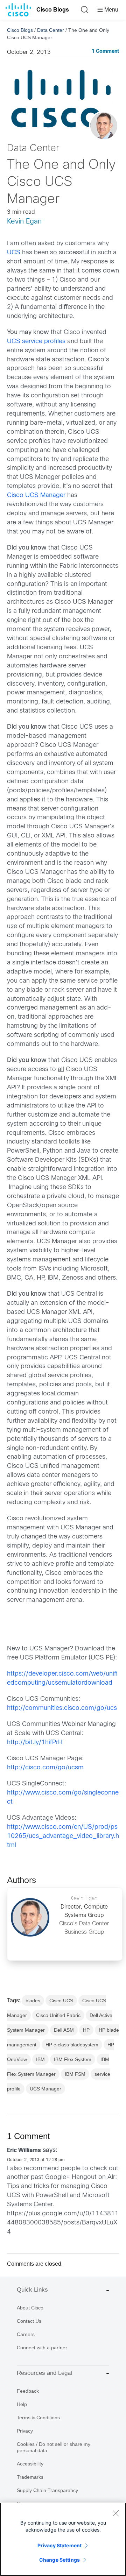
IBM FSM (75, 2074)
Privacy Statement (59, 2545)
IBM (40, 2059)
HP (86, 2030)
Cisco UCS (61, 2001)
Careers (26, 2334)
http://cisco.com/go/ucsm (45, 1768)
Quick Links (32, 2290)
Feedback (28, 2391)
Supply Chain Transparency (47, 2490)
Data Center (51, 30)
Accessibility (30, 2464)
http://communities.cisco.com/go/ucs (62, 1708)
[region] (63, 2539)
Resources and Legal (44, 2373)
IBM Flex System (73, 2059)
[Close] (115, 2513)
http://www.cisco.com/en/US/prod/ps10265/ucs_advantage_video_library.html (63, 1836)
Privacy (25, 2431)
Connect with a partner (42, 2348)
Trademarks (30, 2477)
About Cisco (30, 2308)
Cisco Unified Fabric (58, 2015)
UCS (15, 253)
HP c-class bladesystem (72, 2045)
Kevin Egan (24, 222)
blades (33, 2001)
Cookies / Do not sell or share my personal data (54, 2447)
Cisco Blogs (53, 10)
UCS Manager (45, 2089)
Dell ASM (64, 2030)
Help (22, 2404)
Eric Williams (24, 2150)
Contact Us (29, 2321)
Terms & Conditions (38, 2418)
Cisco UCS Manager (37, 496)
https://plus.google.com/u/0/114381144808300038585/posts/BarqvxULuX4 (63, 2223)
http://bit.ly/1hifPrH (35, 1743)
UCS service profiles (37, 342)
